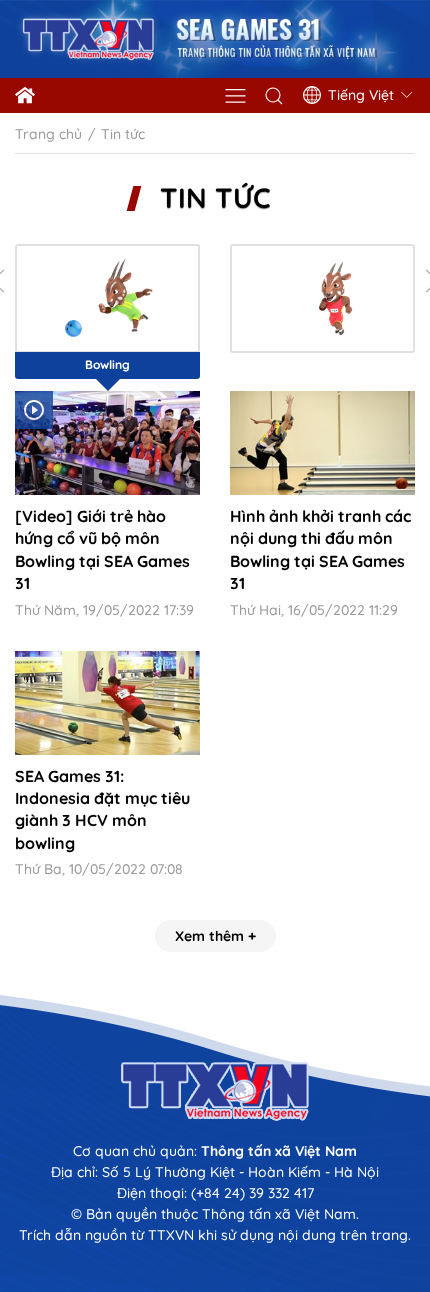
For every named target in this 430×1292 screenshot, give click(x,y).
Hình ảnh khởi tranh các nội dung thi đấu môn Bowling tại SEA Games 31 (320, 549)
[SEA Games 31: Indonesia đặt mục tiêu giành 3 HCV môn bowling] (107, 703)
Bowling (107, 364)
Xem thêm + (215, 936)
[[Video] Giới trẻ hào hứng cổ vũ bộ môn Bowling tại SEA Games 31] (107, 443)
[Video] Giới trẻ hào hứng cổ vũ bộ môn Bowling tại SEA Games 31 (102, 549)
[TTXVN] (215, 1091)
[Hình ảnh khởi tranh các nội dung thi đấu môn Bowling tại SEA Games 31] (322, 443)
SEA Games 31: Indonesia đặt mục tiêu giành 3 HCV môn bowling (102, 809)
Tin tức (215, 198)
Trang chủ (48, 134)
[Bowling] (107, 298)
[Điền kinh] (322, 298)
